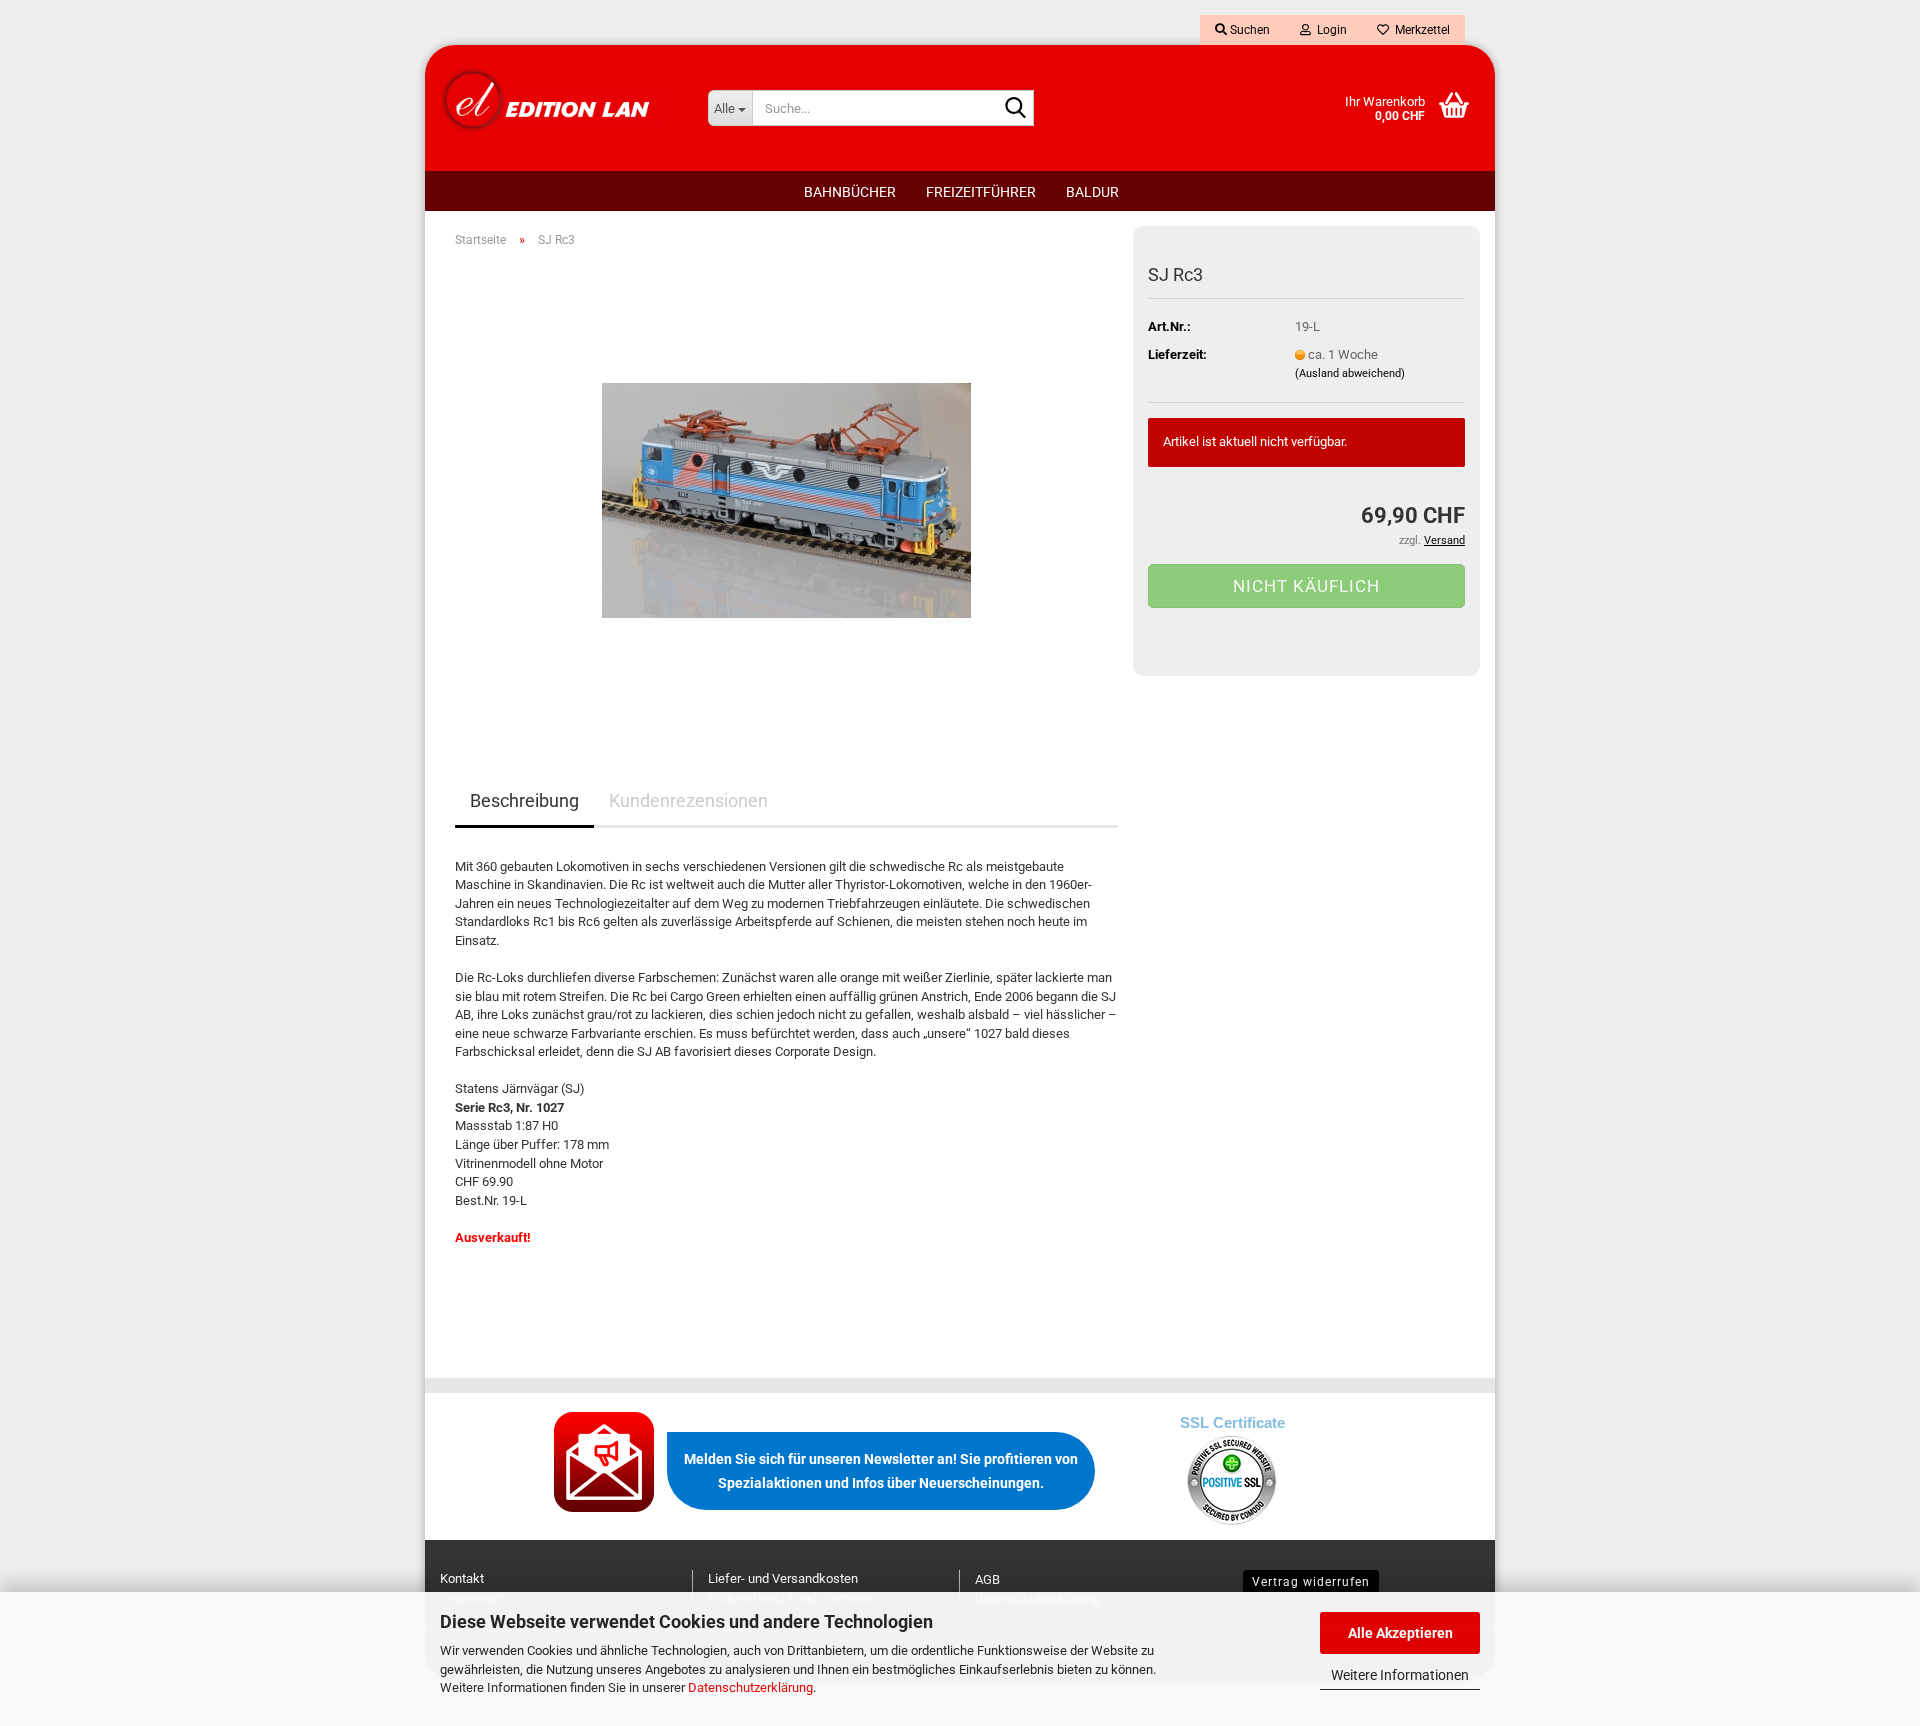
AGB (987, 1579)
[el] (559, 100)
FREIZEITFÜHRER (981, 192)
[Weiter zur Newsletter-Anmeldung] (605, 1460)
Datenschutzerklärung (750, 1687)
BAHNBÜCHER (850, 192)
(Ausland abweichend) (1350, 373)
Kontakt (462, 1578)
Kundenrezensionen (688, 800)
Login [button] (1329, 30)
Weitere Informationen (1400, 1675)
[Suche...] (1015, 109)
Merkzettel (1419, 30)
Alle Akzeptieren (1400, 1633)
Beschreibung (524, 800)
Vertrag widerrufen (1311, 1582)
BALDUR (1092, 192)
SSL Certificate (1232, 1422)
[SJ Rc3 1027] (786, 488)
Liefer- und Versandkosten (783, 1578)
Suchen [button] (1248, 30)
